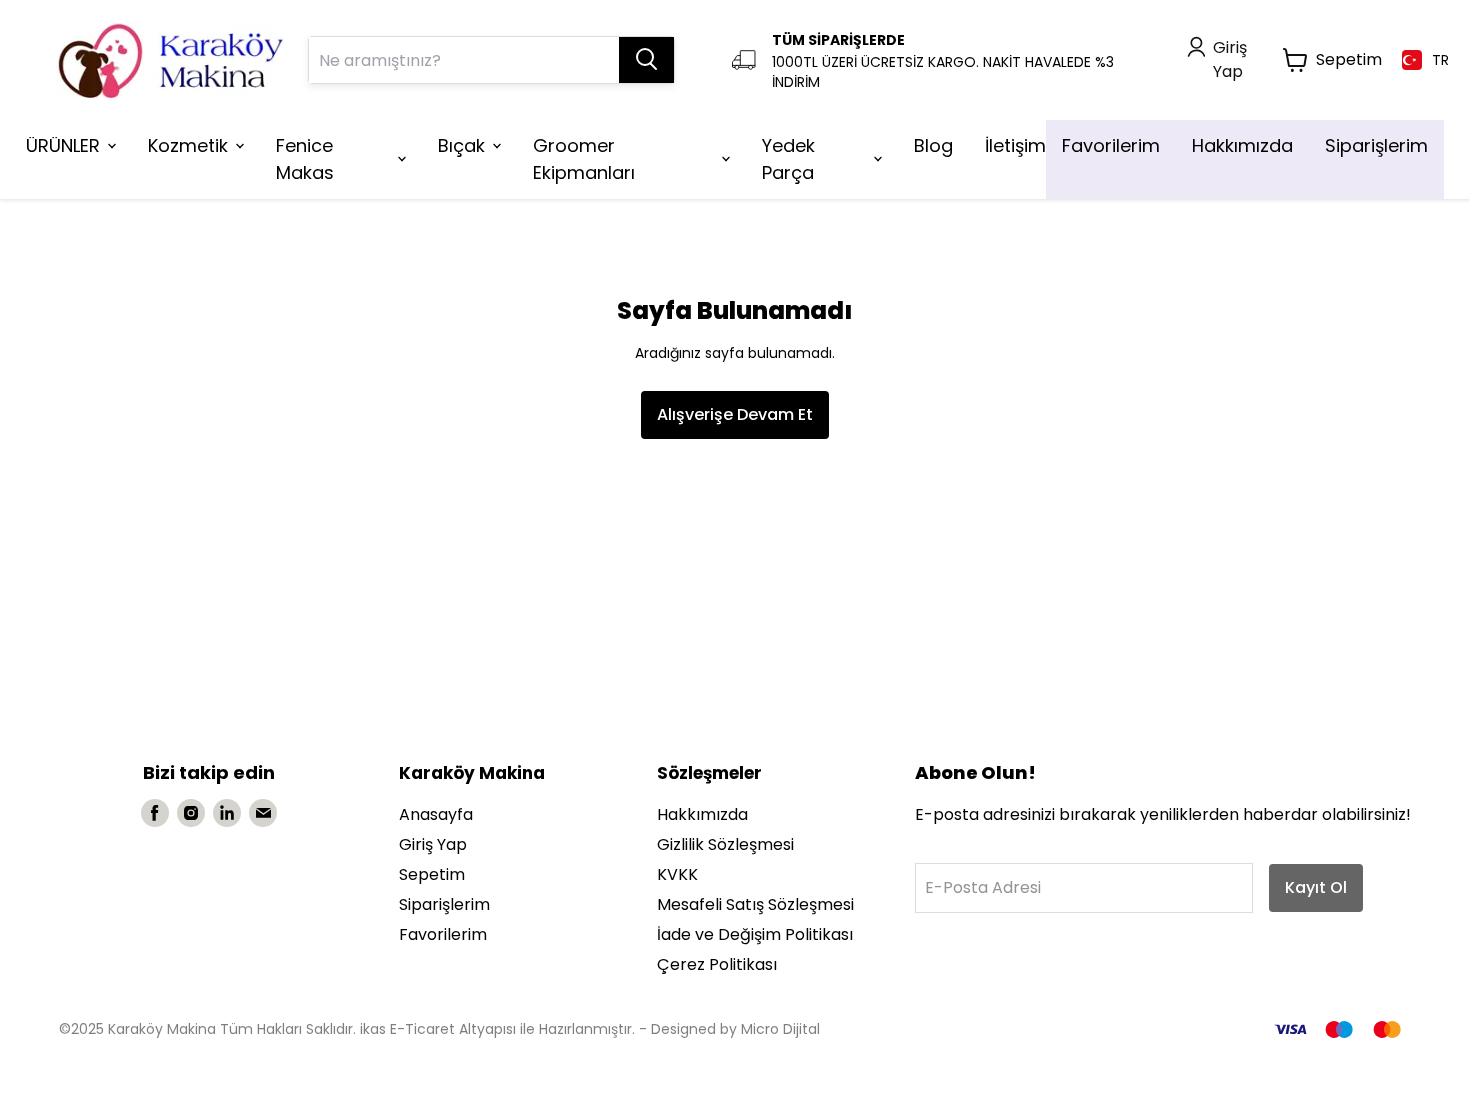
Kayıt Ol (1316, 887)
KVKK (677, 874)
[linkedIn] (227, 813)
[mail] (263, 813)
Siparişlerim (444, 904)
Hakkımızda (702, 814)
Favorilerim (443, 934)
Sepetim (432, 874)
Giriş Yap (433, 844)
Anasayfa (436, 814)
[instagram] (191, 813)
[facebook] (155, 813)
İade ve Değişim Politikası (755, 934)
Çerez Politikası (717, 964)
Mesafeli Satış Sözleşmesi (755, 904)
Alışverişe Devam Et (735, 414)
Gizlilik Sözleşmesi (725, 844)
